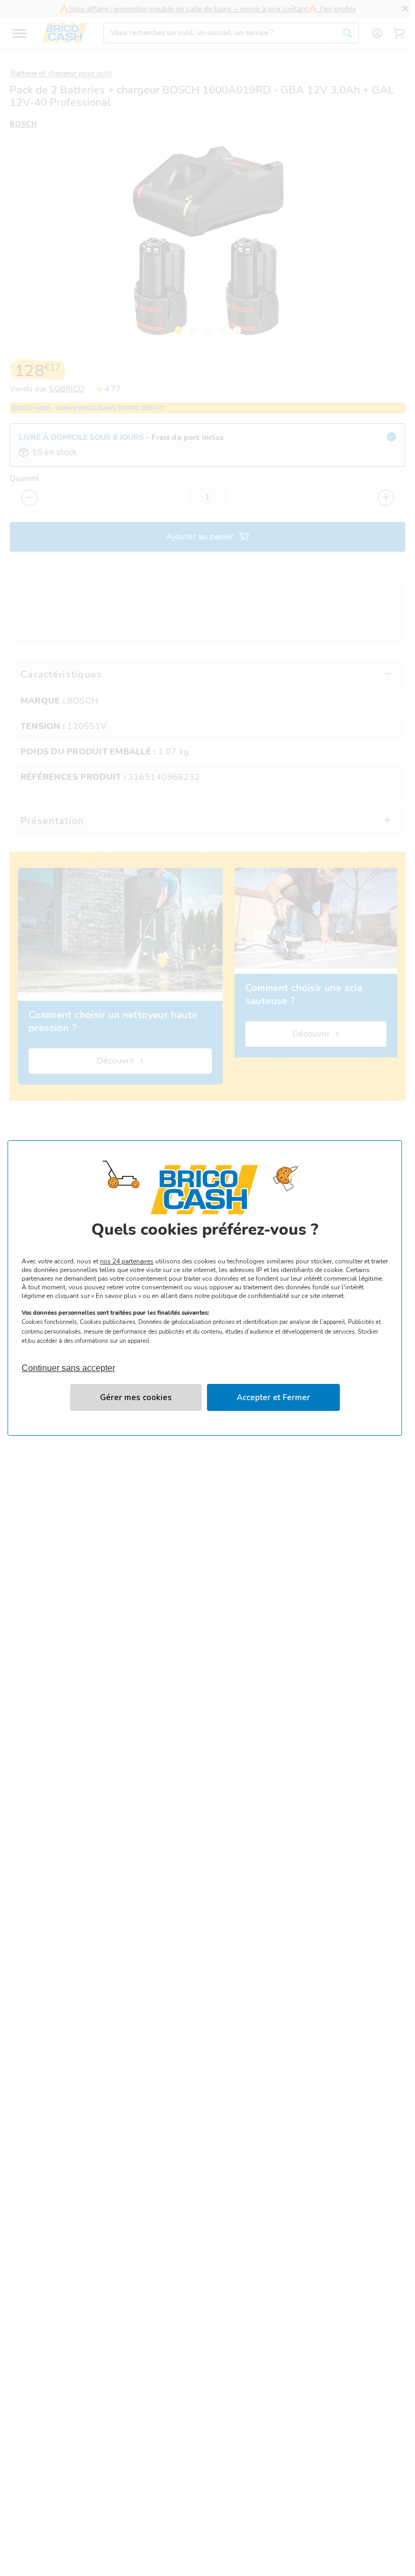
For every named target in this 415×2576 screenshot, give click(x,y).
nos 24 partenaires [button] (127, 1261)
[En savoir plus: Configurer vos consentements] (136, 1397)
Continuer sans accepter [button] (68, 1363)
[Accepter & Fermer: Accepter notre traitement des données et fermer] (273, 1397)
